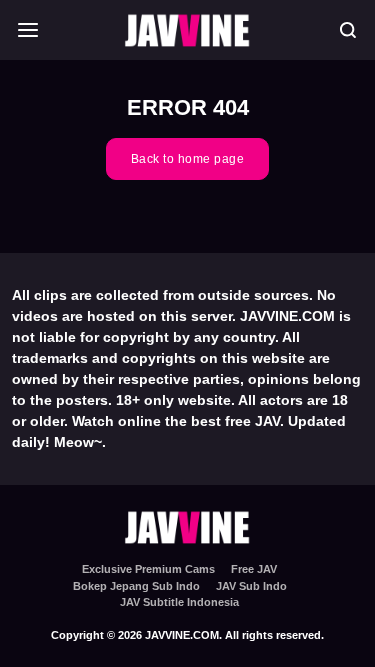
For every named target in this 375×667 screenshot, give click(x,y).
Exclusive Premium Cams (148, 569)
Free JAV (254, 569)
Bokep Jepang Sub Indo (136, 586)
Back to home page (188, 159)
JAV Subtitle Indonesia (179, 602)
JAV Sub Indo (251, 586)
